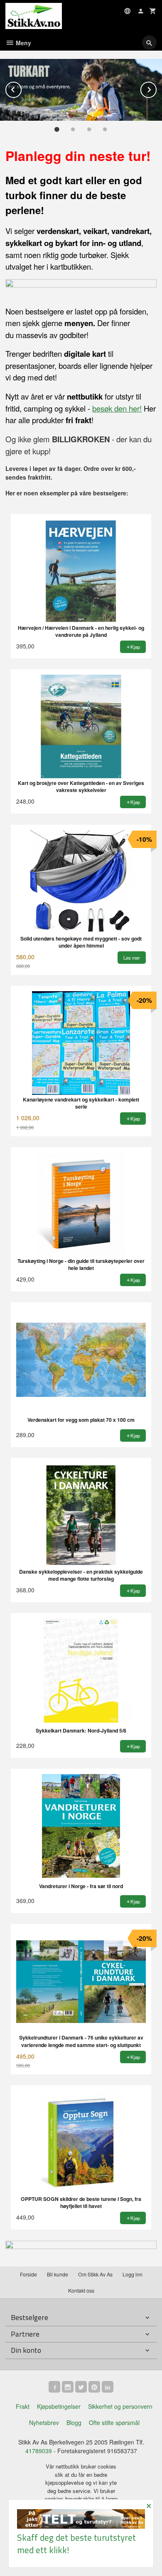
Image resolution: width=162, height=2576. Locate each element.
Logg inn (133, 2274)
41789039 (39, 2451)
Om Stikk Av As (95, 2274)
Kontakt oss (81, 2290)
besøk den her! (117, 408)
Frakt (23, 2406)
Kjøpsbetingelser (59, 2406)
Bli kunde (58, 2274)
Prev (21, 88)
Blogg (74, 2422)
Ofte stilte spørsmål (114, 2422)
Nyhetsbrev (44, 2422)
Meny (23, 43)
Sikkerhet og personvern (120, 2406)
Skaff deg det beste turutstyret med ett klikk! (76, 2543)
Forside (28, 2274)
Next (156, 88)
